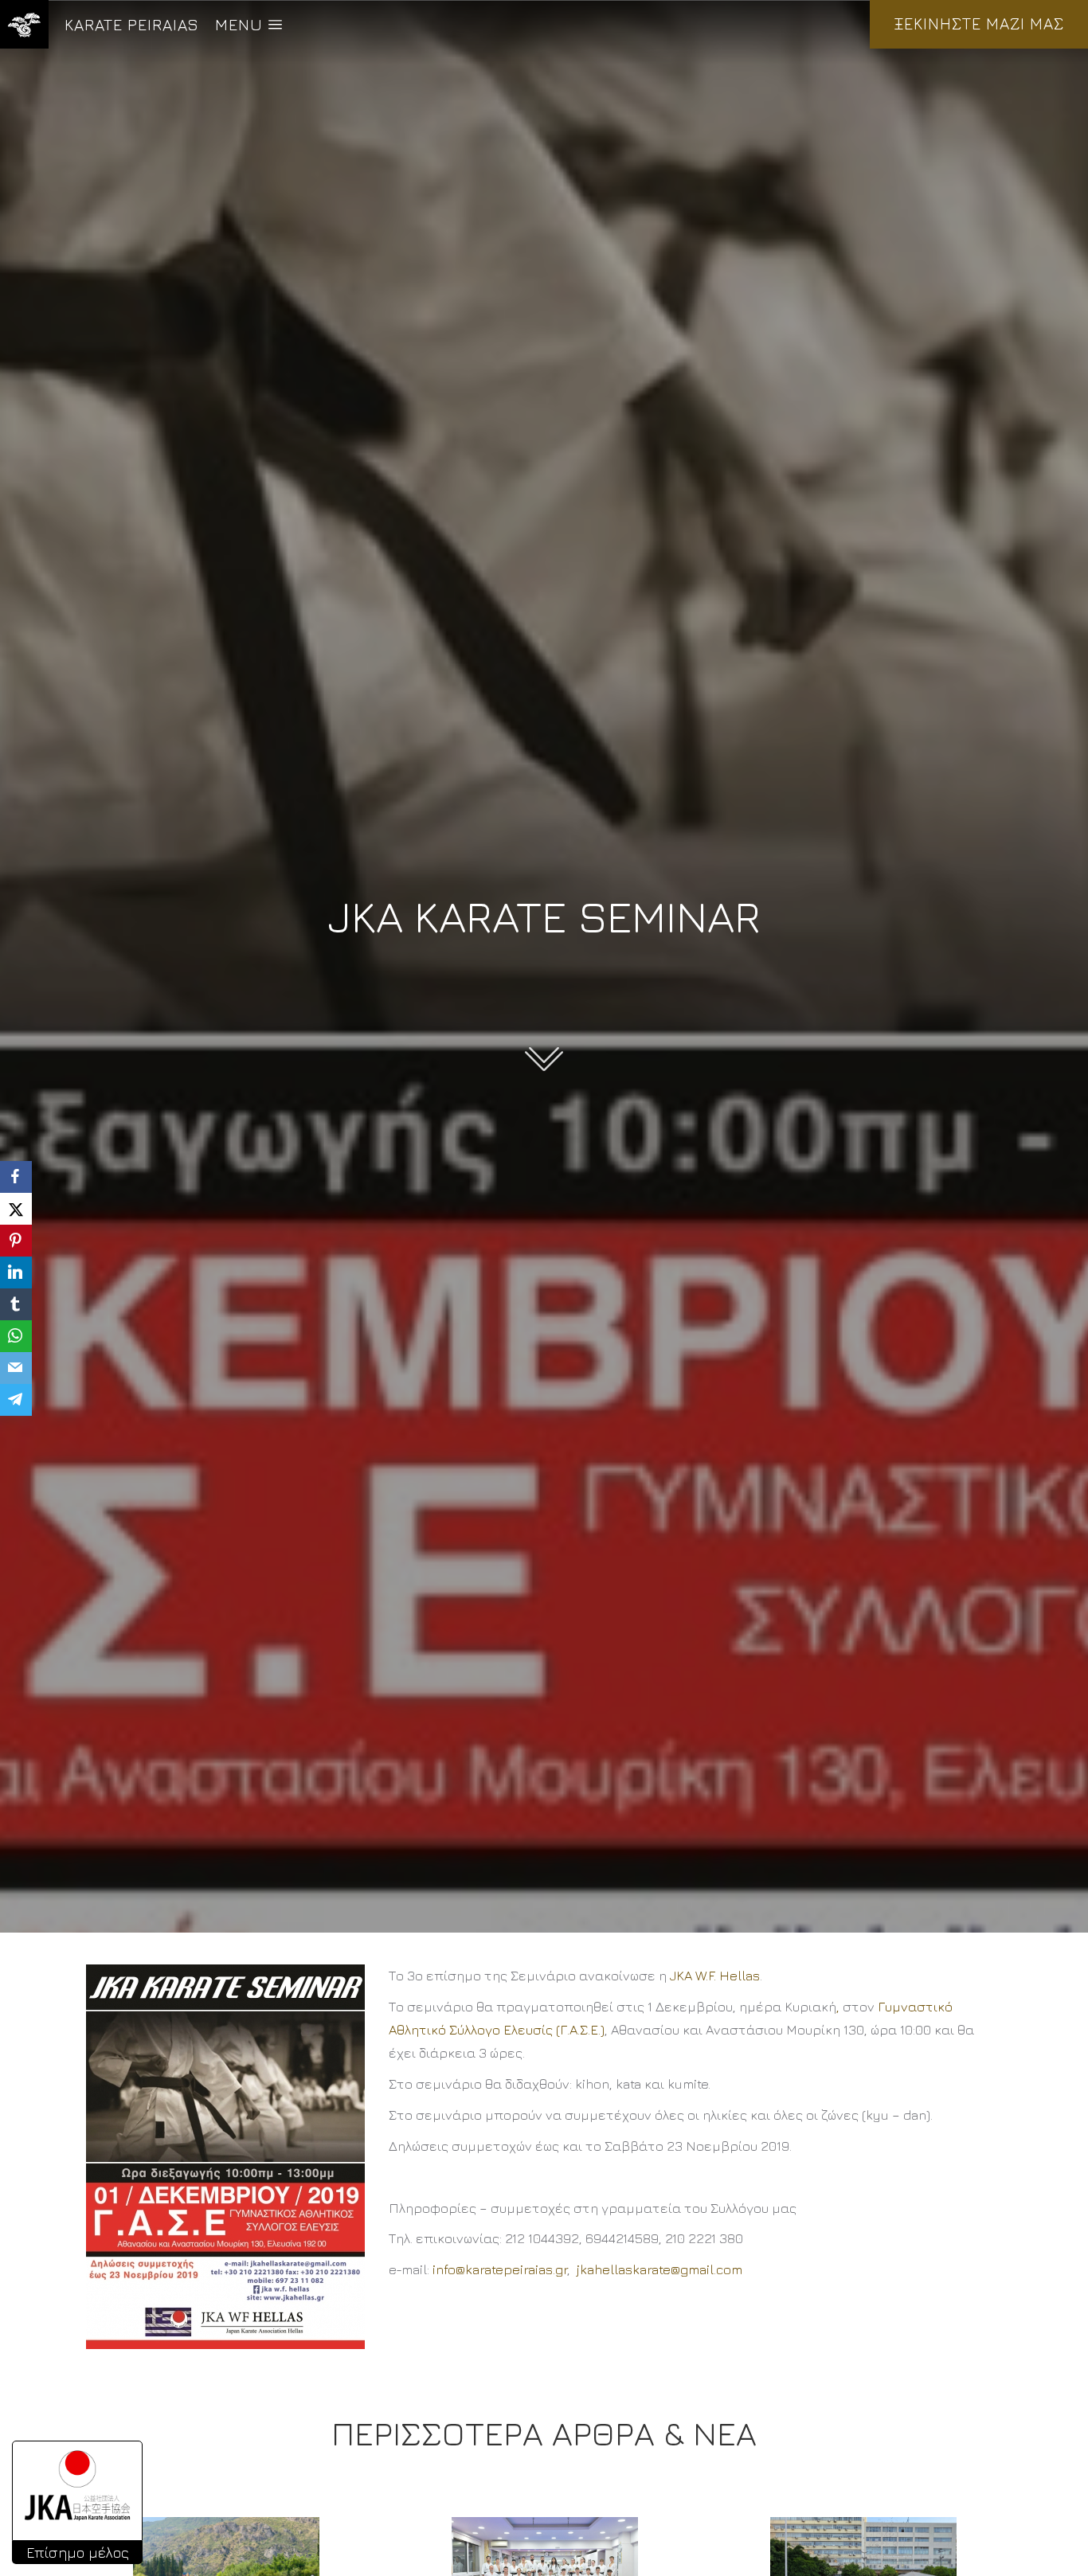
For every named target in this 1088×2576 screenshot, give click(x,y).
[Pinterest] (16, 1241)
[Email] (16, 1368)
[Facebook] (16, 1177)
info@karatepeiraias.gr (500, 2269)
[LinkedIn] (16, 1272)
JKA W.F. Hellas (715, 1976)
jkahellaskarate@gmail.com (659, 2269)
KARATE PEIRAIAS (132, 24)
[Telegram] (16, 1400)
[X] (16, 1209)
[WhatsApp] (16, 1336)
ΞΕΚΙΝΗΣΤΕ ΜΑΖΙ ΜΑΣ (979, 23)
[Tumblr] (16, 1304)
